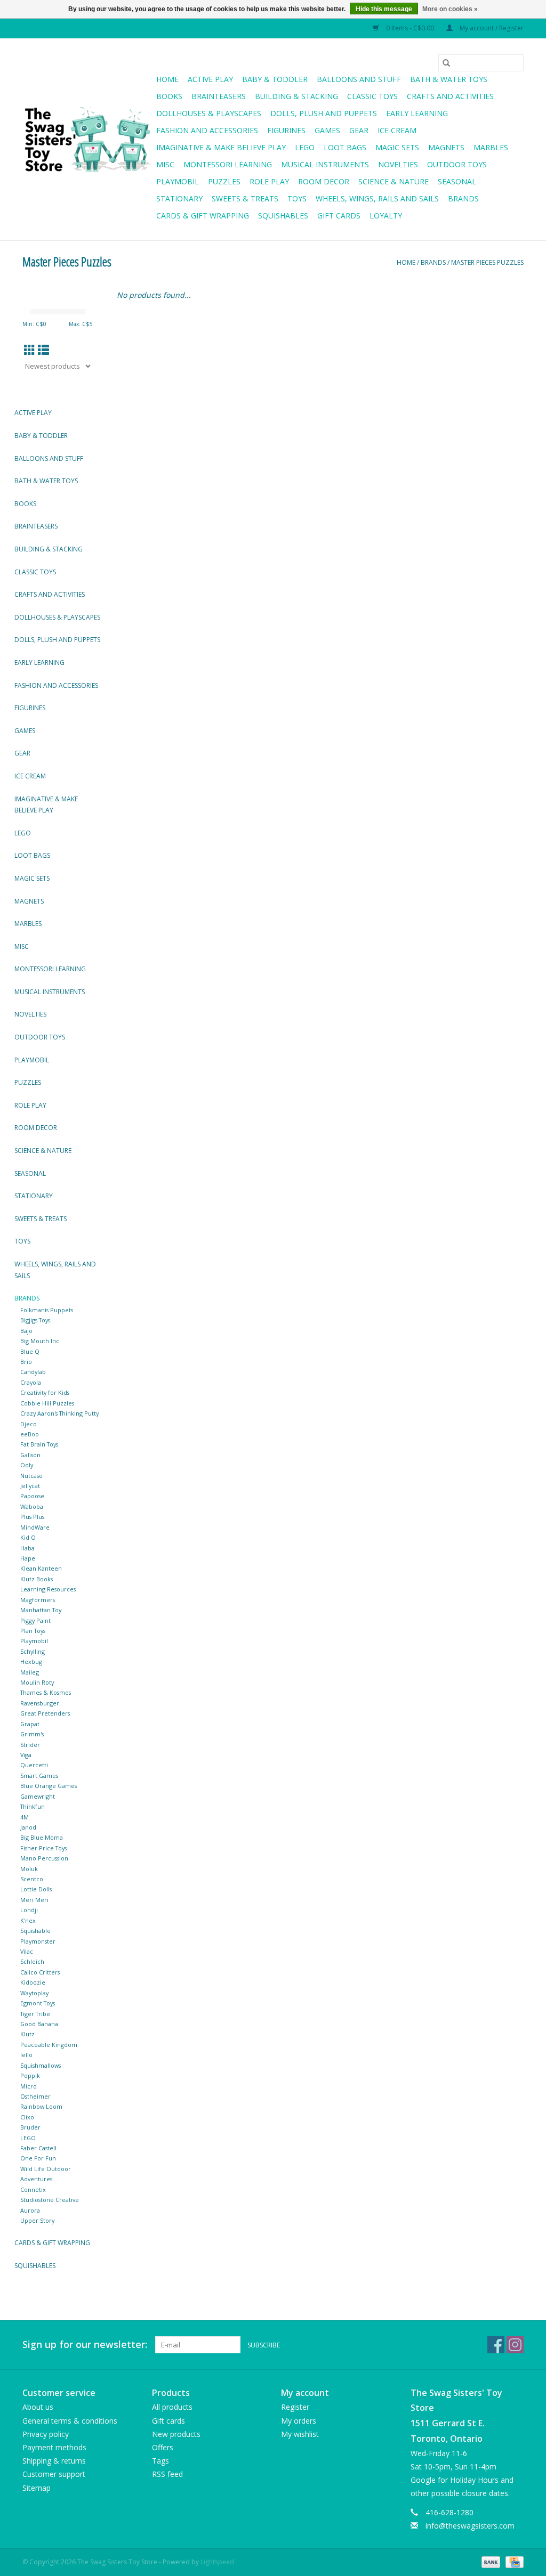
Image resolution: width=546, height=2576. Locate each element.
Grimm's (32, 1734)
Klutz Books (37, 1579)
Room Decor (324, 181)
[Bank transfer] (490, 2561)
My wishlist (300, 2434)
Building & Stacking (296, 96)
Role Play (269, 181)
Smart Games (39, 1775)
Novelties (398, 164)
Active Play (210, 79)
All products (172, 2407)
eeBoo (30, 1434)
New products (176, 2434)
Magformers (38, 1600)
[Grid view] (30, 350)
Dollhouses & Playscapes (209, 113)
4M (25, 1817)
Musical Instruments (325, 164)
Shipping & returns (54, 2461)
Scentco (32, 1879)
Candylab (33, 1372)
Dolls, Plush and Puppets (324, 113)
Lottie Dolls (36, 1889)
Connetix (33, 2189)
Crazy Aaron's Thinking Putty (59, 1413)
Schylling (33, 1651)
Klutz (27, 2034)
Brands (463, 198)
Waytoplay (34, 1993)
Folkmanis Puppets (47, 1310)
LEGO (28, 2138)
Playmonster (38, 1941)
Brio (26, 1362)
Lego (305, 147)
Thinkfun (33, 1806)
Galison (30, 1455)
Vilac (27, 1951)
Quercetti (34, 1765)
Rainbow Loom (41, 2106)
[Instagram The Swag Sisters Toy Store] (515, 2345)
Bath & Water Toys (449, 79)
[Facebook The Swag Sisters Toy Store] (496, 2345)
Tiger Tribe (35, 2014)
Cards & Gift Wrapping (203, 216)
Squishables (283, 216)
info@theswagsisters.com (470, 2526)
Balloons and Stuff (359, 79)
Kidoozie (33, 1982)
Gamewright (38, 1796)
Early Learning (417, 113)
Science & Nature (394, 181)
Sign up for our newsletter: (85, 2345)
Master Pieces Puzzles (487, 262)
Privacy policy (46, 2434)
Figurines (286, 130)
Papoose (32, 1496)
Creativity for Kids (45, 1392)
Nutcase (31, 1476)
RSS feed (167, 2474)
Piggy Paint (35, 1620)
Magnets (446, 147)
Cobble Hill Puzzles (47, 1403)
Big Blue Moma (42, 1837)
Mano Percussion (44, 1858)
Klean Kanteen (41, 1568)
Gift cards (339, 216)
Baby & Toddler (275, 79)
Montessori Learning (228, 164)
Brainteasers (219, 96)
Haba (27, 1548)
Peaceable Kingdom (49, 2045)
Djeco (29, 1424)
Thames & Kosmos (46, 1692)
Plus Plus (32, 1517)
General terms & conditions (70, 2421)
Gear (359, 130)
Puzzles (224, 181)
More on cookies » (450, 9)
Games (327, 130)
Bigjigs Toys (35, 1320)
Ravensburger (40, 1703)
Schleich (32, 1961)
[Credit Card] (513, 2561)
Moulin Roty (37, 1682)
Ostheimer (35, 2096)
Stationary (179, 198)
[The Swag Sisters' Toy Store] (88, 140)
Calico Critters (40, 1972)
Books (169, 96)
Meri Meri (34, 1900)
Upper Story (37, 2220)
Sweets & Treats (245, 198)
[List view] (43, 350)
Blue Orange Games (49, 1786)
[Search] (446, 63)
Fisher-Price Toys (43, 1848)
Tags (160, 2461)
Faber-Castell (38, 2148)
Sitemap (37, 2488)
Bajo (26, 1331)
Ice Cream (397, 130)
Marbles (491, 147)
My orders (299, 2421)
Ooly (27, 1465)
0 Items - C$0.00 (410, 28)
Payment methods (54, 2447)
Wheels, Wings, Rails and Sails (377, 198)
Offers (163, 2447)
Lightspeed (217, 2562)
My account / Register (491, 28)
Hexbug (31, 1661)
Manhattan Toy (41, 1610)
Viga (26, 1755)
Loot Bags (345, 147)
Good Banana (39, 2024)
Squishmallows (41, 2065)
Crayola (31, 1382)
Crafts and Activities (450, 96)
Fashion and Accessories (207, 130)
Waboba (32, 1506)
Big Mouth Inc (40, 1341)
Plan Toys (33, 1631)
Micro (29, 2086)
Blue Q (30, 1351)
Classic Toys (372, 96)
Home (167, 79)
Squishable (35, 1931)
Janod (28, 1827)
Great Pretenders (45, 1713)
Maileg (30, 1672)
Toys (297, 198)
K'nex (28, 1920)
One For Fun (38, 2158)
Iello (26, 2055)
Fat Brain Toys (39, 1444)
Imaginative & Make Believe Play (221, 147)
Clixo (27, 2117)
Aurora (30, 2210)
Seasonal (457, 181)
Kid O (28, 1537)
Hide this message (384, 9)
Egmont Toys (38, 2003)
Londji (29, 1910)
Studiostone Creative (50, 2200)
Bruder (30, 2127)
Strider (30, 1745)
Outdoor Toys (457, 164)
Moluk (29, 1869)
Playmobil (178, 181)
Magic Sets (397, 147)
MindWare (35, 1527)
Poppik (30, 2075)
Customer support (54, 2474)
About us (38, 2407)
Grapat (30, 1724)
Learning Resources (48, 1589)
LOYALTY (386, 216)
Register (295, 2407)
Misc (165, 164)
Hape (28, 1558)
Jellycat (30, 1486)
